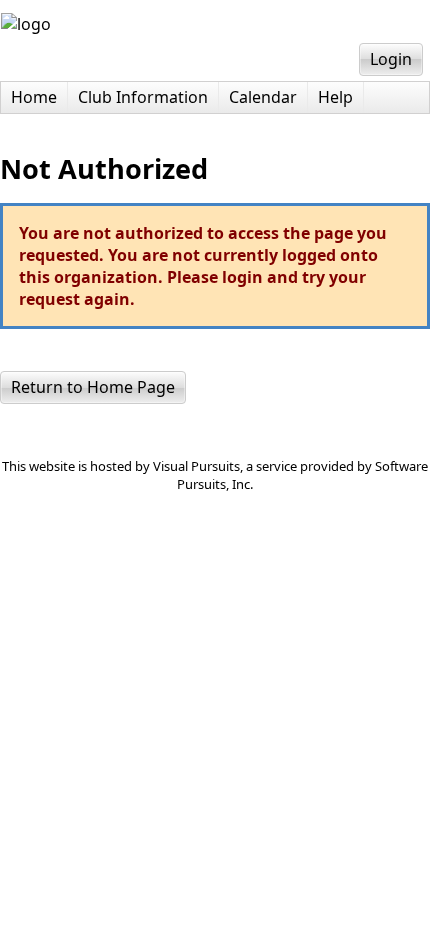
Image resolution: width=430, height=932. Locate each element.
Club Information (143, 97)
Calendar (263, 97)
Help (335, 97)
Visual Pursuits (196, 466)
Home (34, 97)
